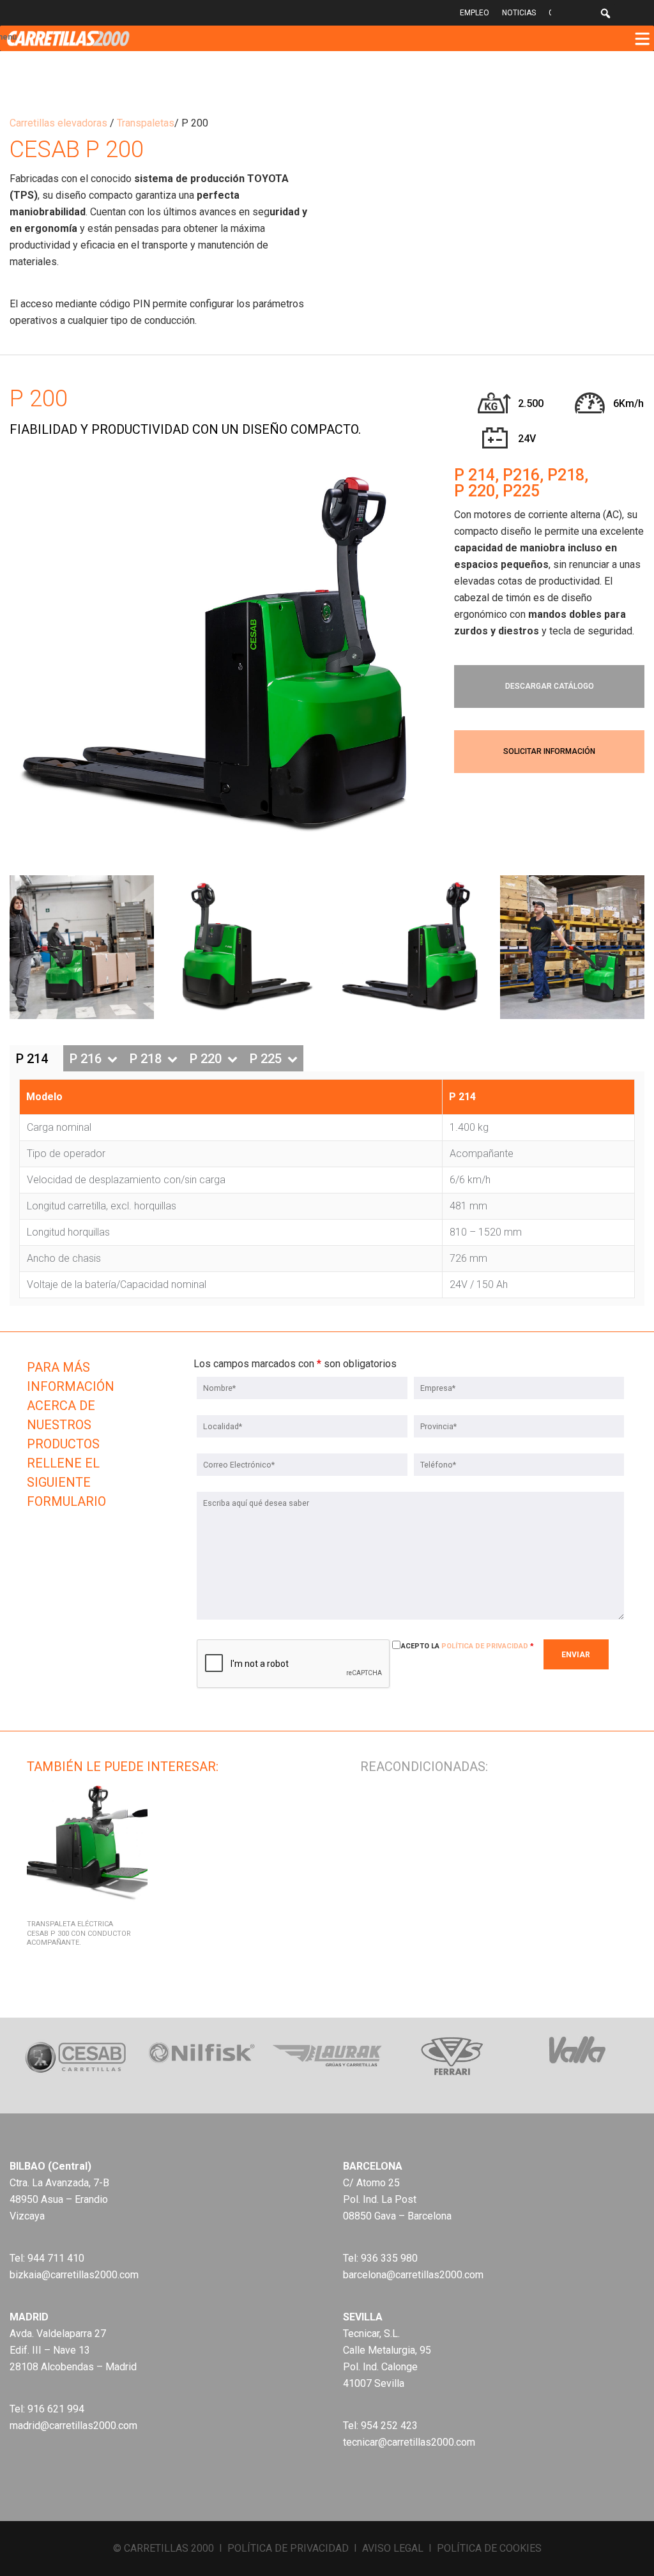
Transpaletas (146, 123)
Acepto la (468, 1646)
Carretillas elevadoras (58, 123)
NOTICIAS (519, 13)
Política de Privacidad (485, 1646)
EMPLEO (475, 13)
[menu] (642, 38)
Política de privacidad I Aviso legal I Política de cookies (384, 2548)
